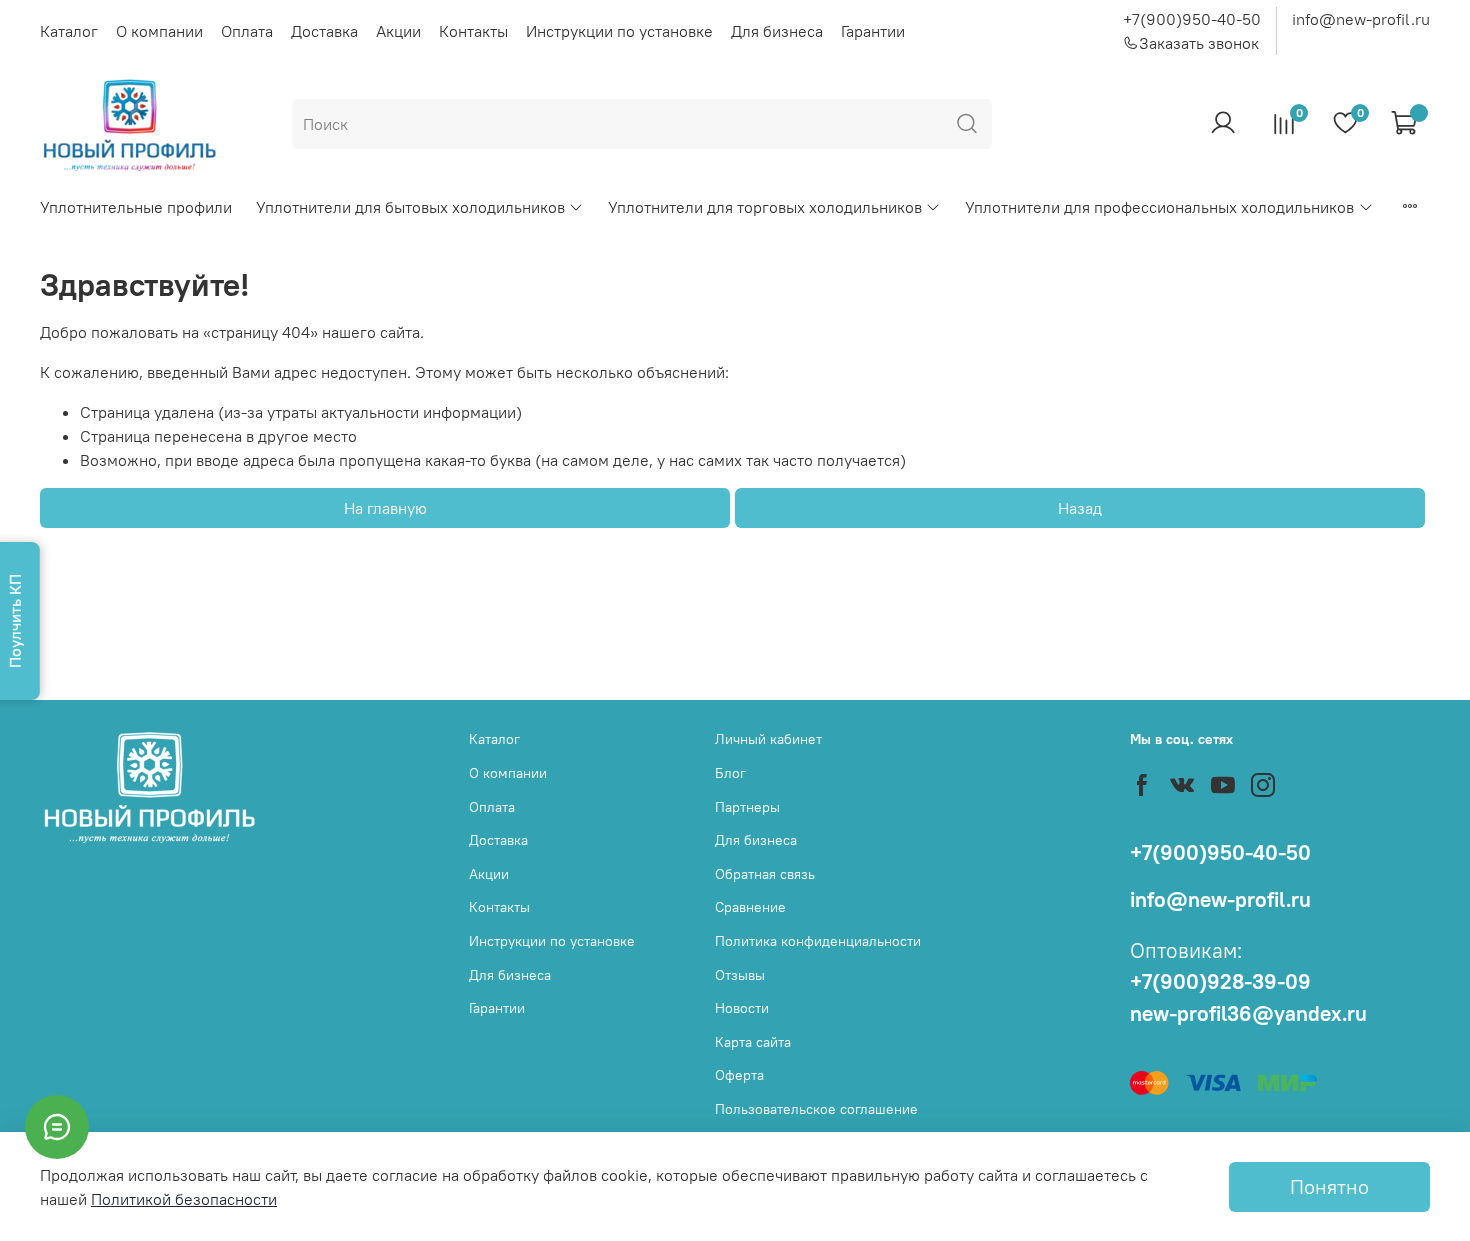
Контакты (473, 31)
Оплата (247, 31)
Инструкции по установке (619, 31)
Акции (398, 31)
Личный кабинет (768, 739)
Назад (1080, 508)
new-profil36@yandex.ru (1248, 1013)
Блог (730, 773)
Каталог (69, 31)
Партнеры (747, 807)
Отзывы (740, 975)
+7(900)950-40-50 (1192, 19)
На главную (385, 508)
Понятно (1329, 1186)
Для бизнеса (777, 31)
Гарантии (873, 31)
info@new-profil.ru (1361, 19)
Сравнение (750, 907)
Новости (742, 1008)
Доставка (324, 31)
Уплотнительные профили (136, 207)
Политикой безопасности (184, 1199)
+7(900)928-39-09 (1220, 981)
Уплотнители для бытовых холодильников (410, 207)
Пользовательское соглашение (816, 1109)
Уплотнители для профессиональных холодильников (1159, 207)
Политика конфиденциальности (818, 941)
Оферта (739, 1075)
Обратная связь (765, 874)
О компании (159, 31)
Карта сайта (753, 1042)
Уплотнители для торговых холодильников (765, 207)
